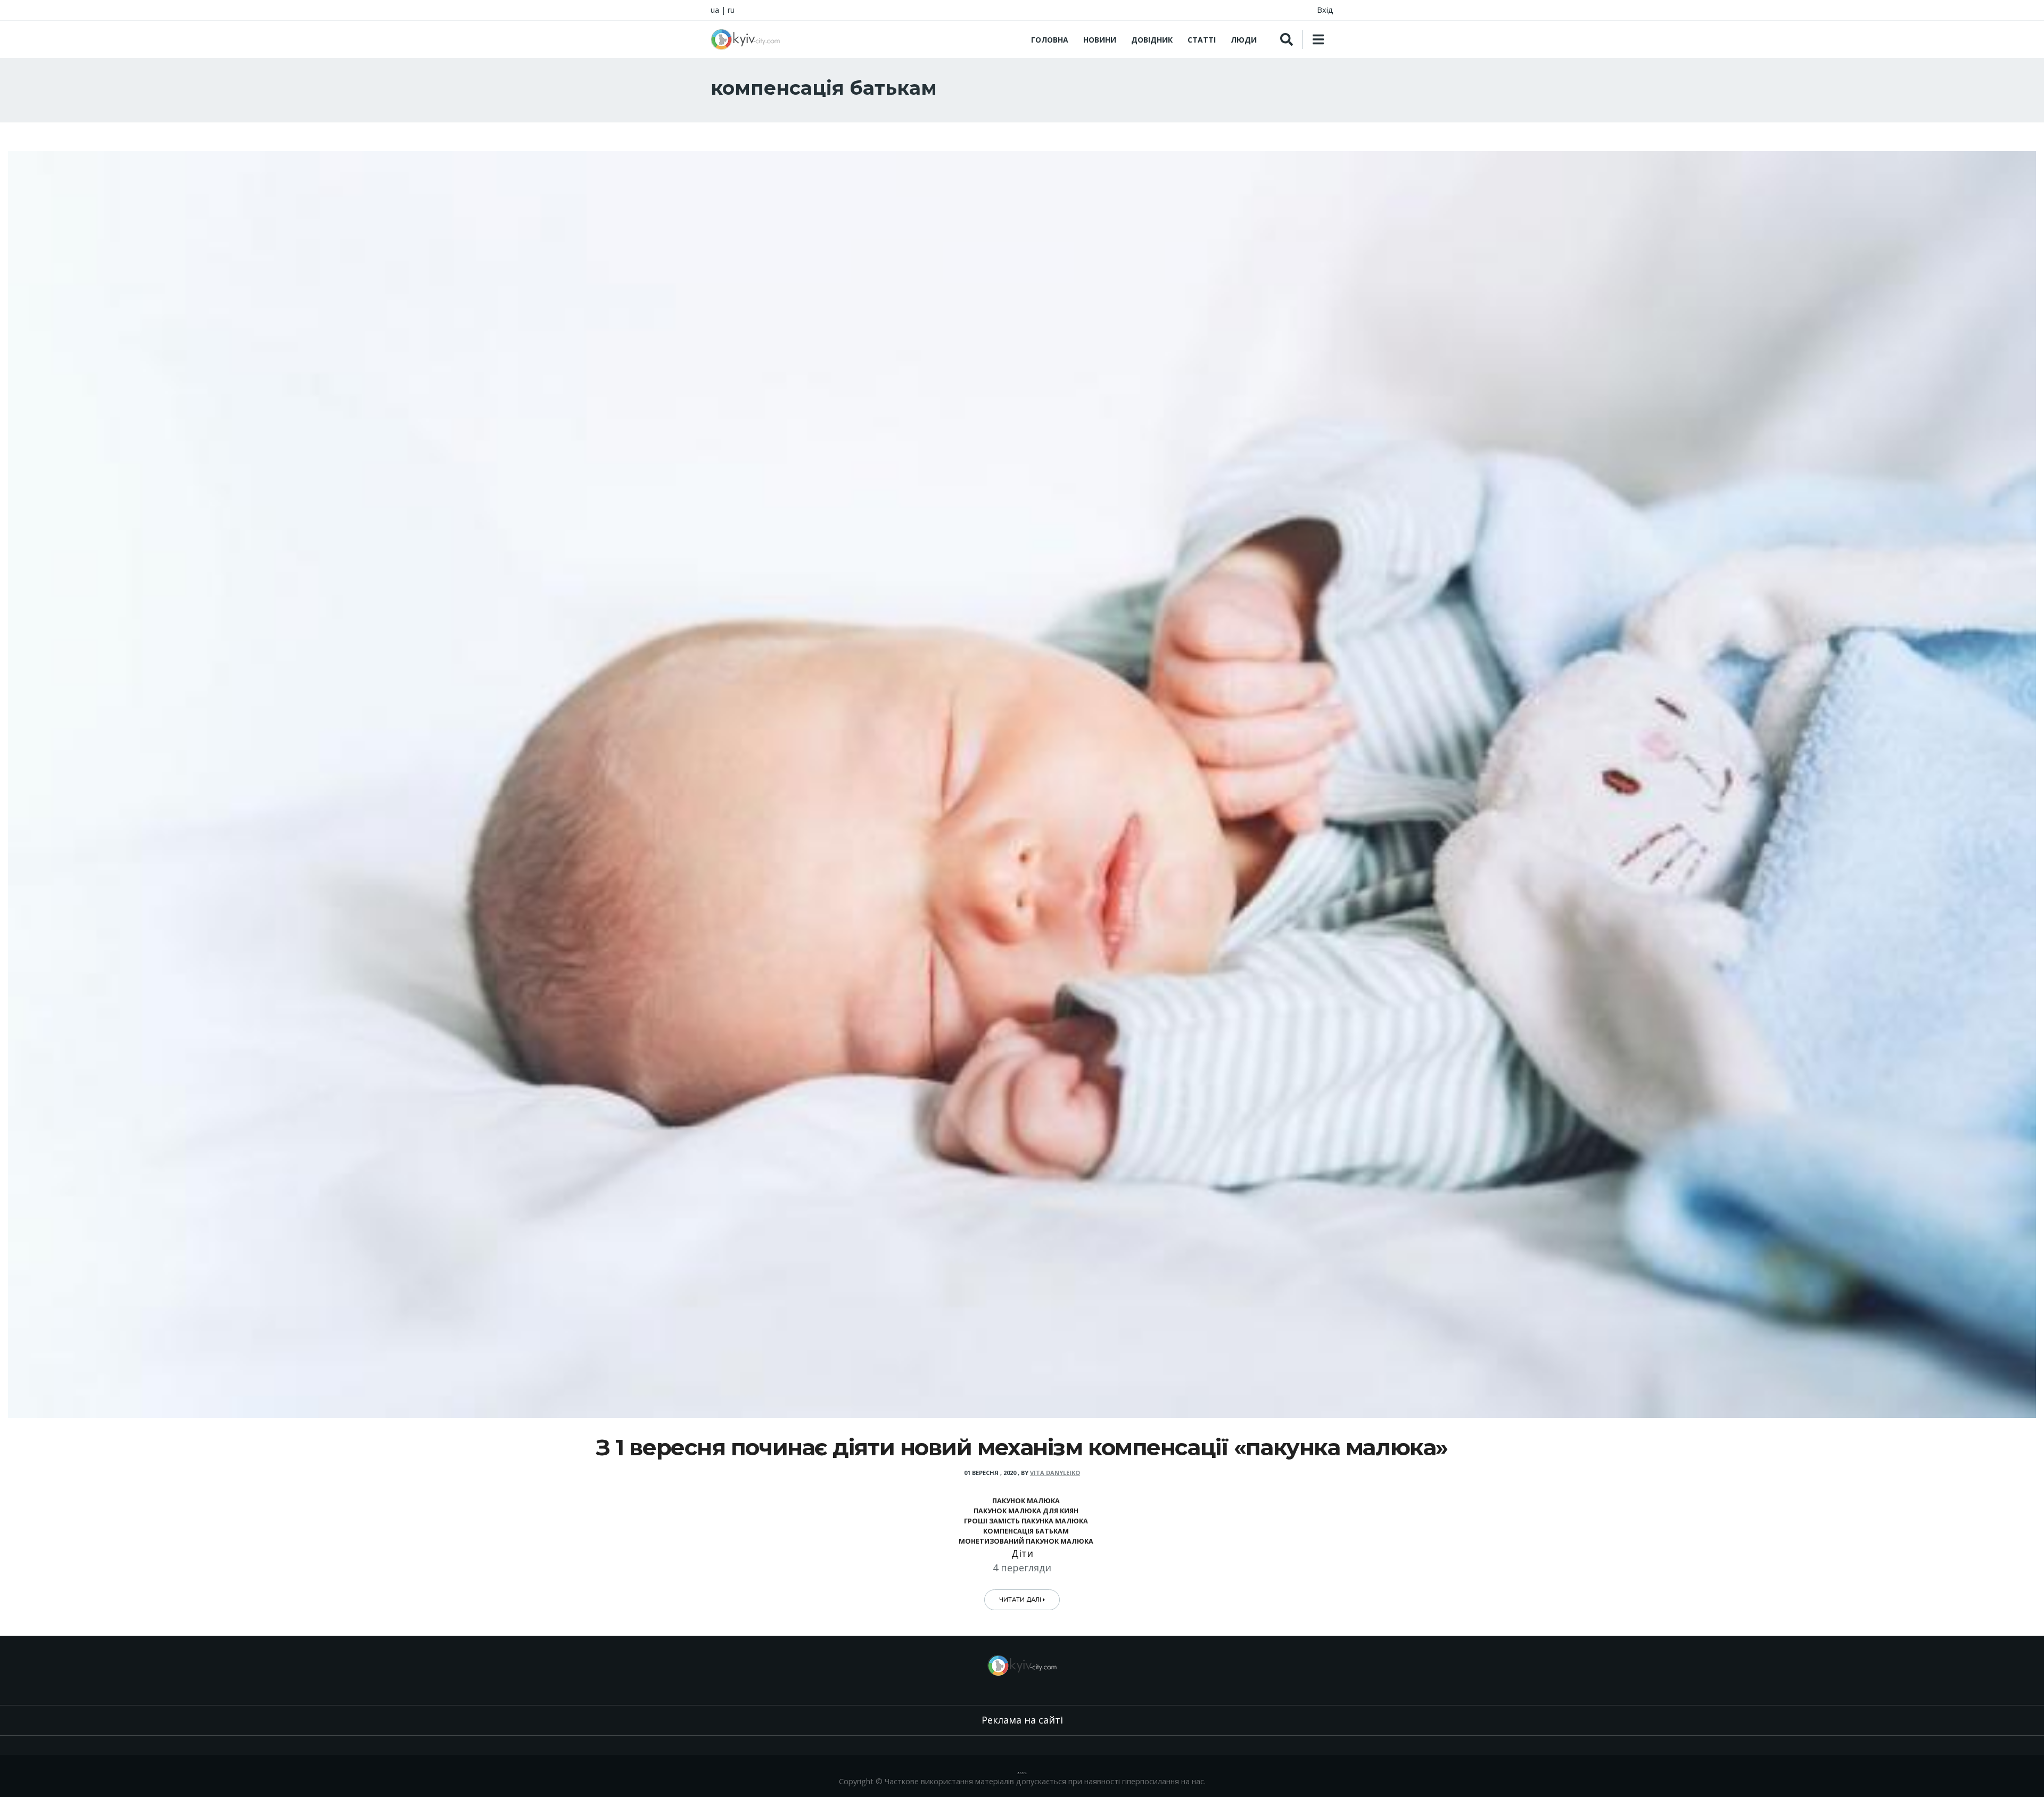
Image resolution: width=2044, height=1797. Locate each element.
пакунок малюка (1026, 1501)
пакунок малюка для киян (1026, 1511)
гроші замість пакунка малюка (1026, 1521)
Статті (1202, 40)
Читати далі (1021, 1600)
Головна (1050, 40)
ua (715, 10)
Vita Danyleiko (1055, 1473)
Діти (1022, 1553)
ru (731, 10)
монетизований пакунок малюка (1026, 1541)
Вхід (1325, 10)
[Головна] (745, 39)
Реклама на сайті (1022, 1720)
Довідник (1152, 40)
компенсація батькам (1026, 1531)
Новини (1100, 40)
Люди (1244, 40)
